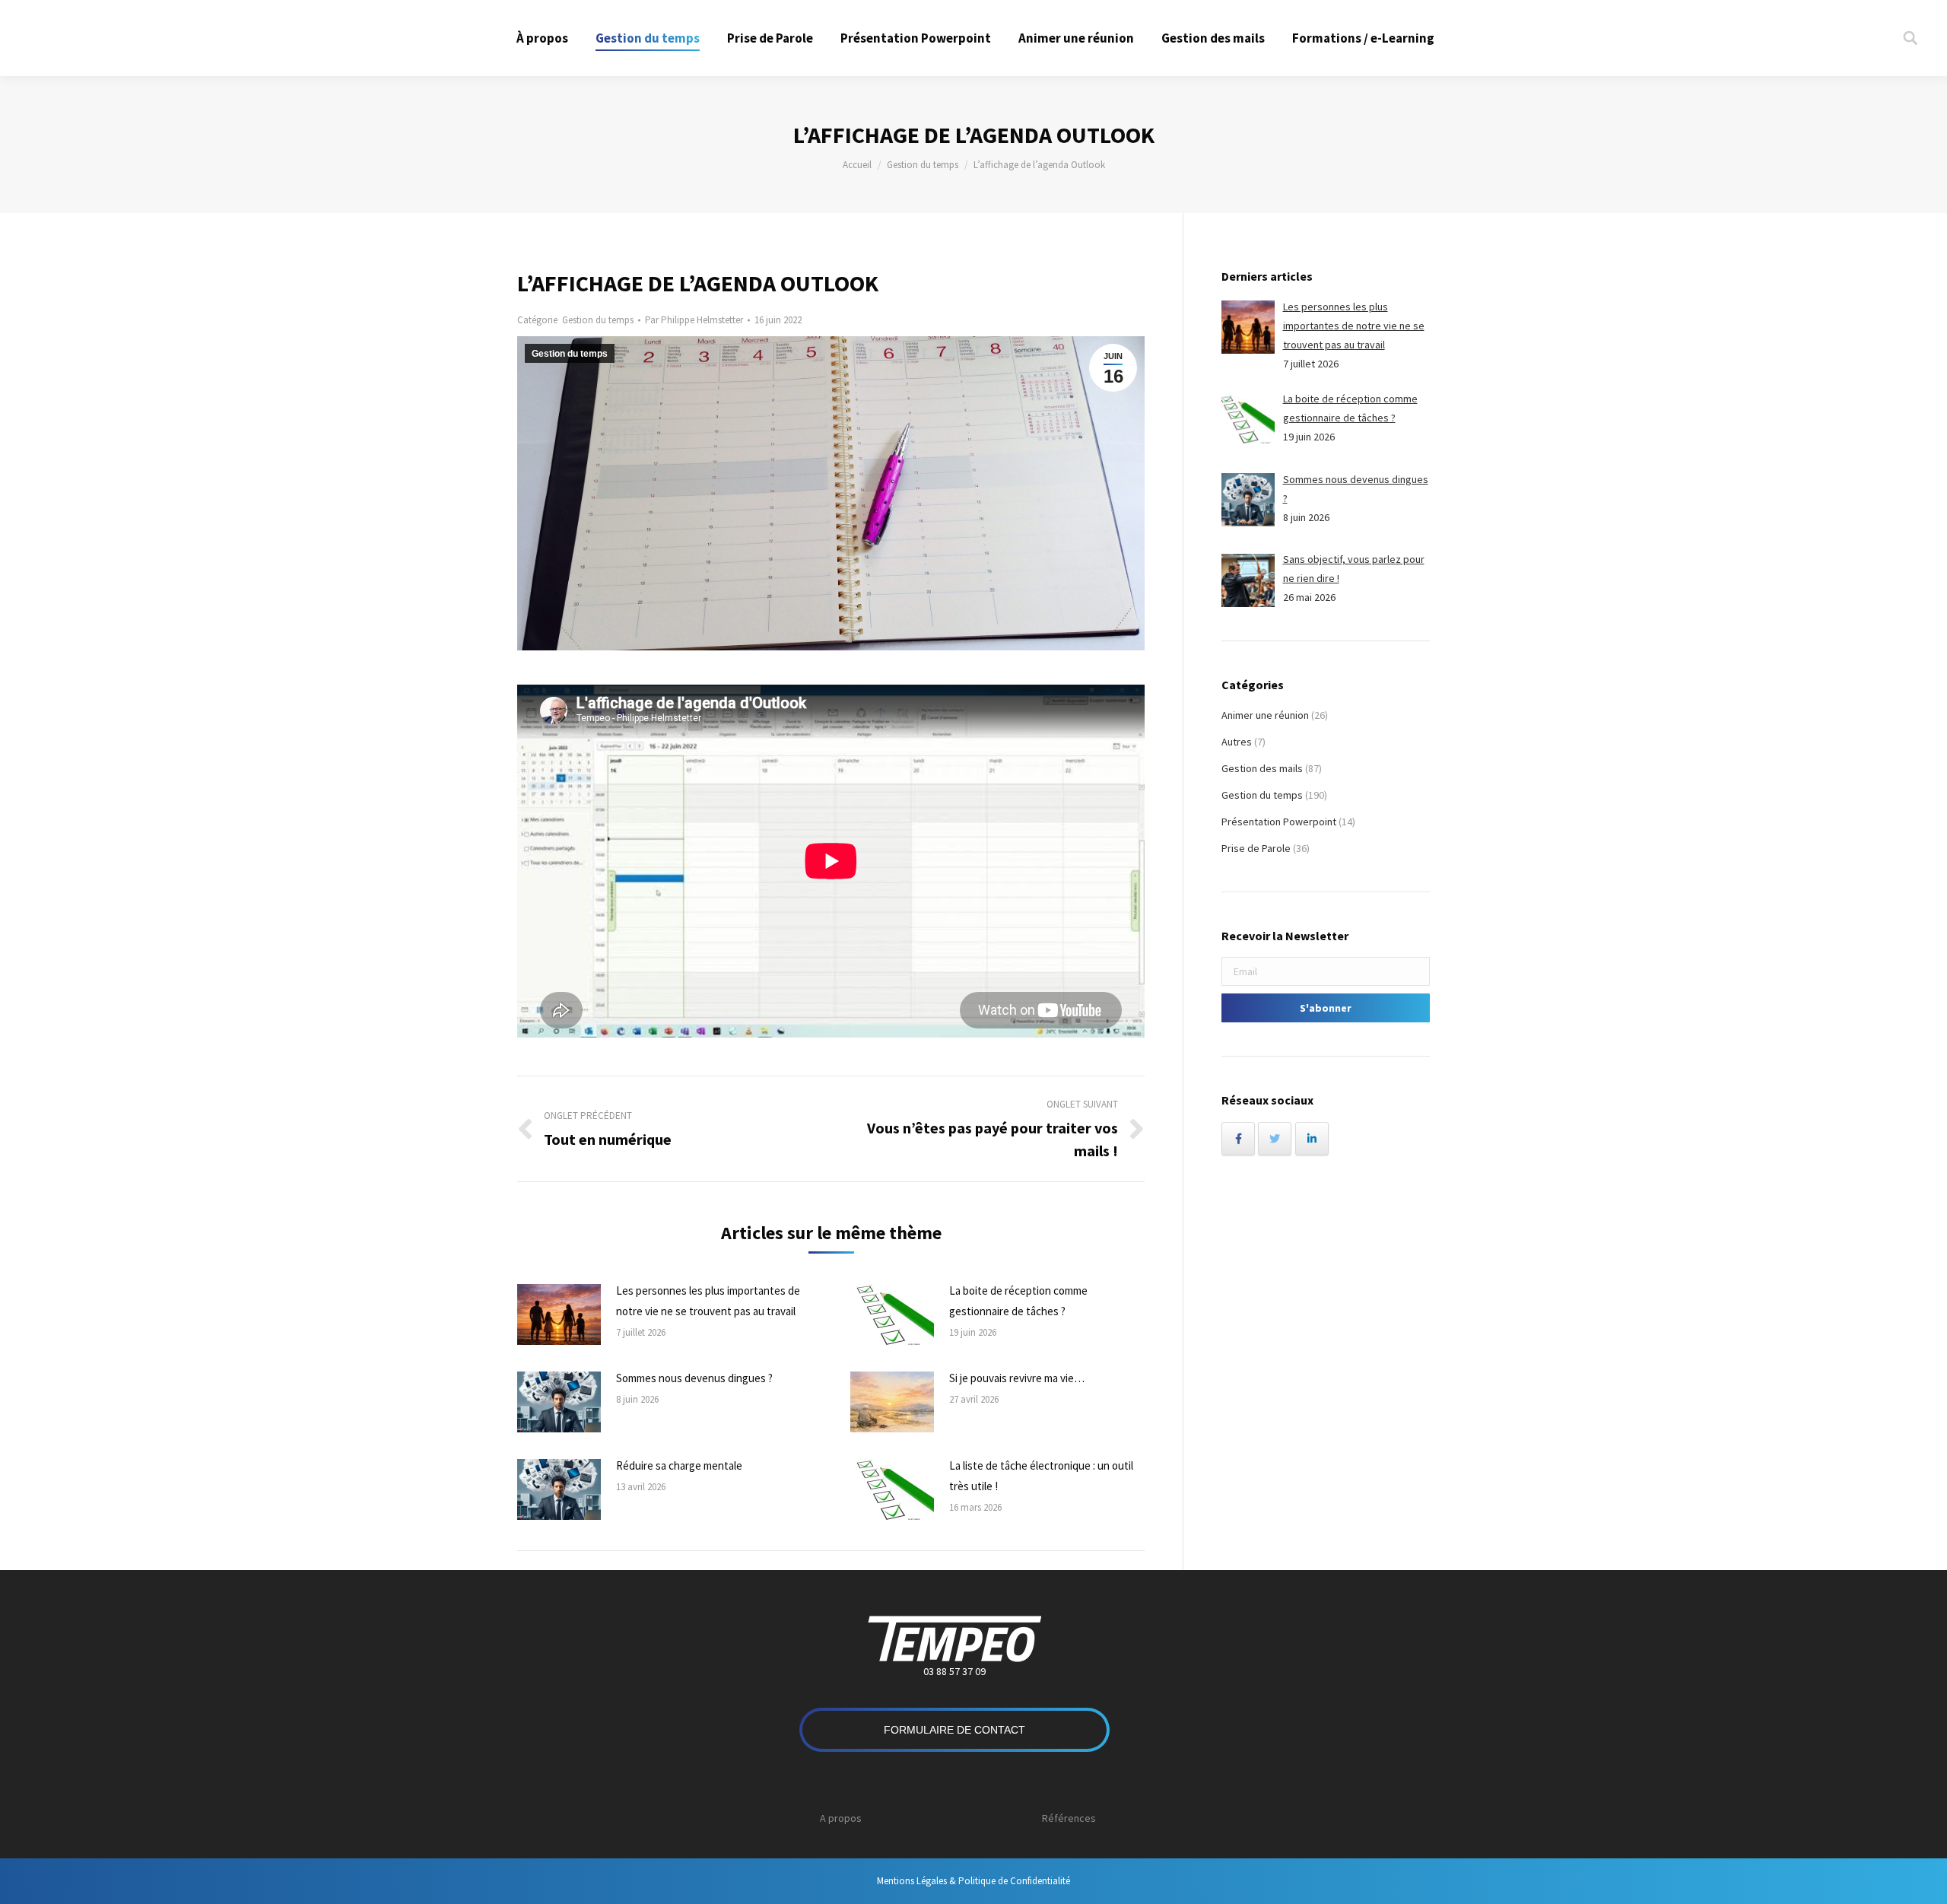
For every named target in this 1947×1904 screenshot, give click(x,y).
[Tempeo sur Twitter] (1275, 1139)
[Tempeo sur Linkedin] (1312, 1139)
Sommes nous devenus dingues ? (694, 1378)
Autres (1237, 742)
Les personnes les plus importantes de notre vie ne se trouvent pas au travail (708, 1301)
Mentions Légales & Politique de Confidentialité (973, 1881)
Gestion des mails (1262, 768)
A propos (841, 1818)
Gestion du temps (923, 165)
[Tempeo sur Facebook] (1238, 1139)
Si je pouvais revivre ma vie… (1017, 1378)
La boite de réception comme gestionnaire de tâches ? (1018, 1301)
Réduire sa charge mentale (679, 1465)
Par (694, 320)
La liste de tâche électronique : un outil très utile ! (1041, 1476)
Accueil (857, 165)
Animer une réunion (1265, 715)
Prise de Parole (1256, 848)
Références (1069, 1818)
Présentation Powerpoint (1279, 822)
